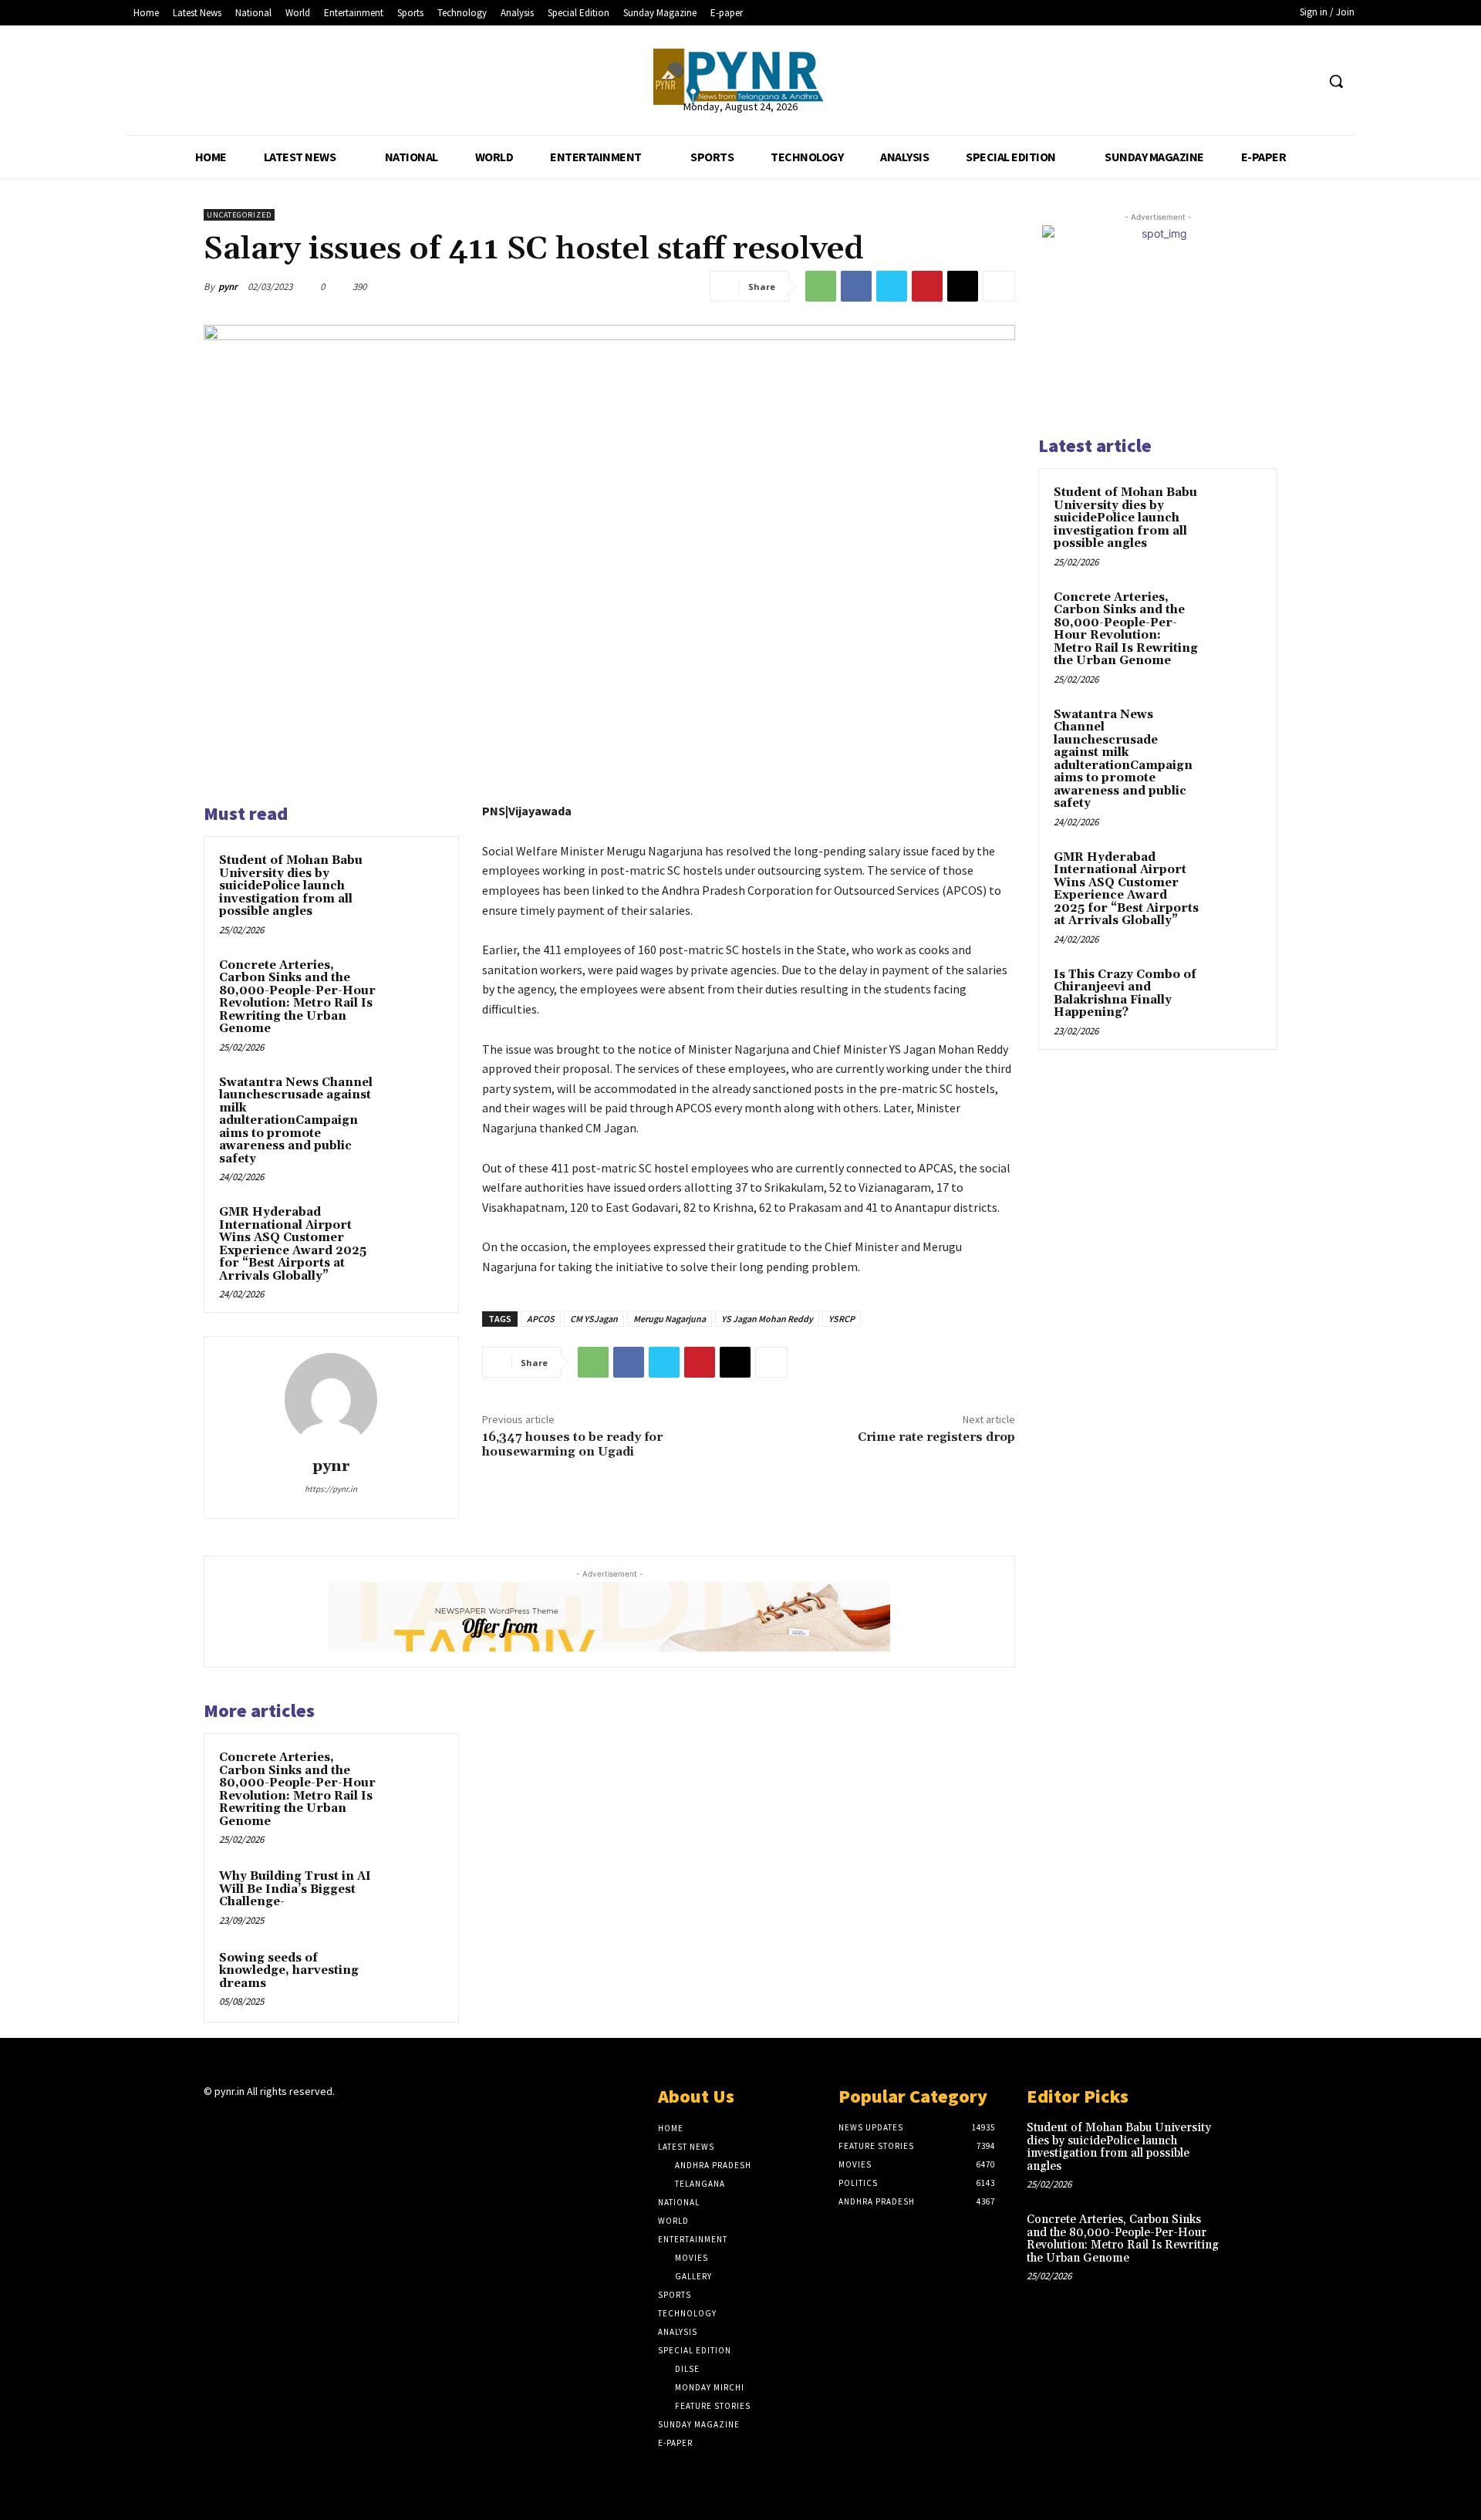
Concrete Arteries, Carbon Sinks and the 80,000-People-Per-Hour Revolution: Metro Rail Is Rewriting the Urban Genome (297, 997)
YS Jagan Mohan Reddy (767, 1319)
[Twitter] (1275, 81)
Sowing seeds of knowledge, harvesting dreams (289, 1971)
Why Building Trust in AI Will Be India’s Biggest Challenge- (295, 1889)
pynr (228, 287)
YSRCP (842, 1319)
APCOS (541, 1319)
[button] (1336, 81)
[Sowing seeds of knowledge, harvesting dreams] (414, 1979)
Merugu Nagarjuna (670, 1319)
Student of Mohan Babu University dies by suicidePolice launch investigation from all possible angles (291, 886)
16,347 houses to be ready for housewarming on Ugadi (572, 1444)
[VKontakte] (295, 2122)
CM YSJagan (594, 1319)
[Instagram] (240, 2122)
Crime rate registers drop (936, 1437)
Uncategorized (239, 215)
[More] (999, 286)
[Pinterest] (927, 286)
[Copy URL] (963, 286)
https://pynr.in (331, 1489)
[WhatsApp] (821, 286)
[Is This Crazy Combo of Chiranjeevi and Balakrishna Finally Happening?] (1235, 993)
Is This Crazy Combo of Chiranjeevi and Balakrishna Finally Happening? (1125, 994)
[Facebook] (1245, 81)
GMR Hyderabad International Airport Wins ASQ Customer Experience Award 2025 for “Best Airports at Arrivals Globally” (293, 1244)
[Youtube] (1303, 81)
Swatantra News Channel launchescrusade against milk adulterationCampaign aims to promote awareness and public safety (296, 1121)
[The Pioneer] (740, 77)
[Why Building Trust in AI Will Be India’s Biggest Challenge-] (414, 1897)
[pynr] (331, 1399)
